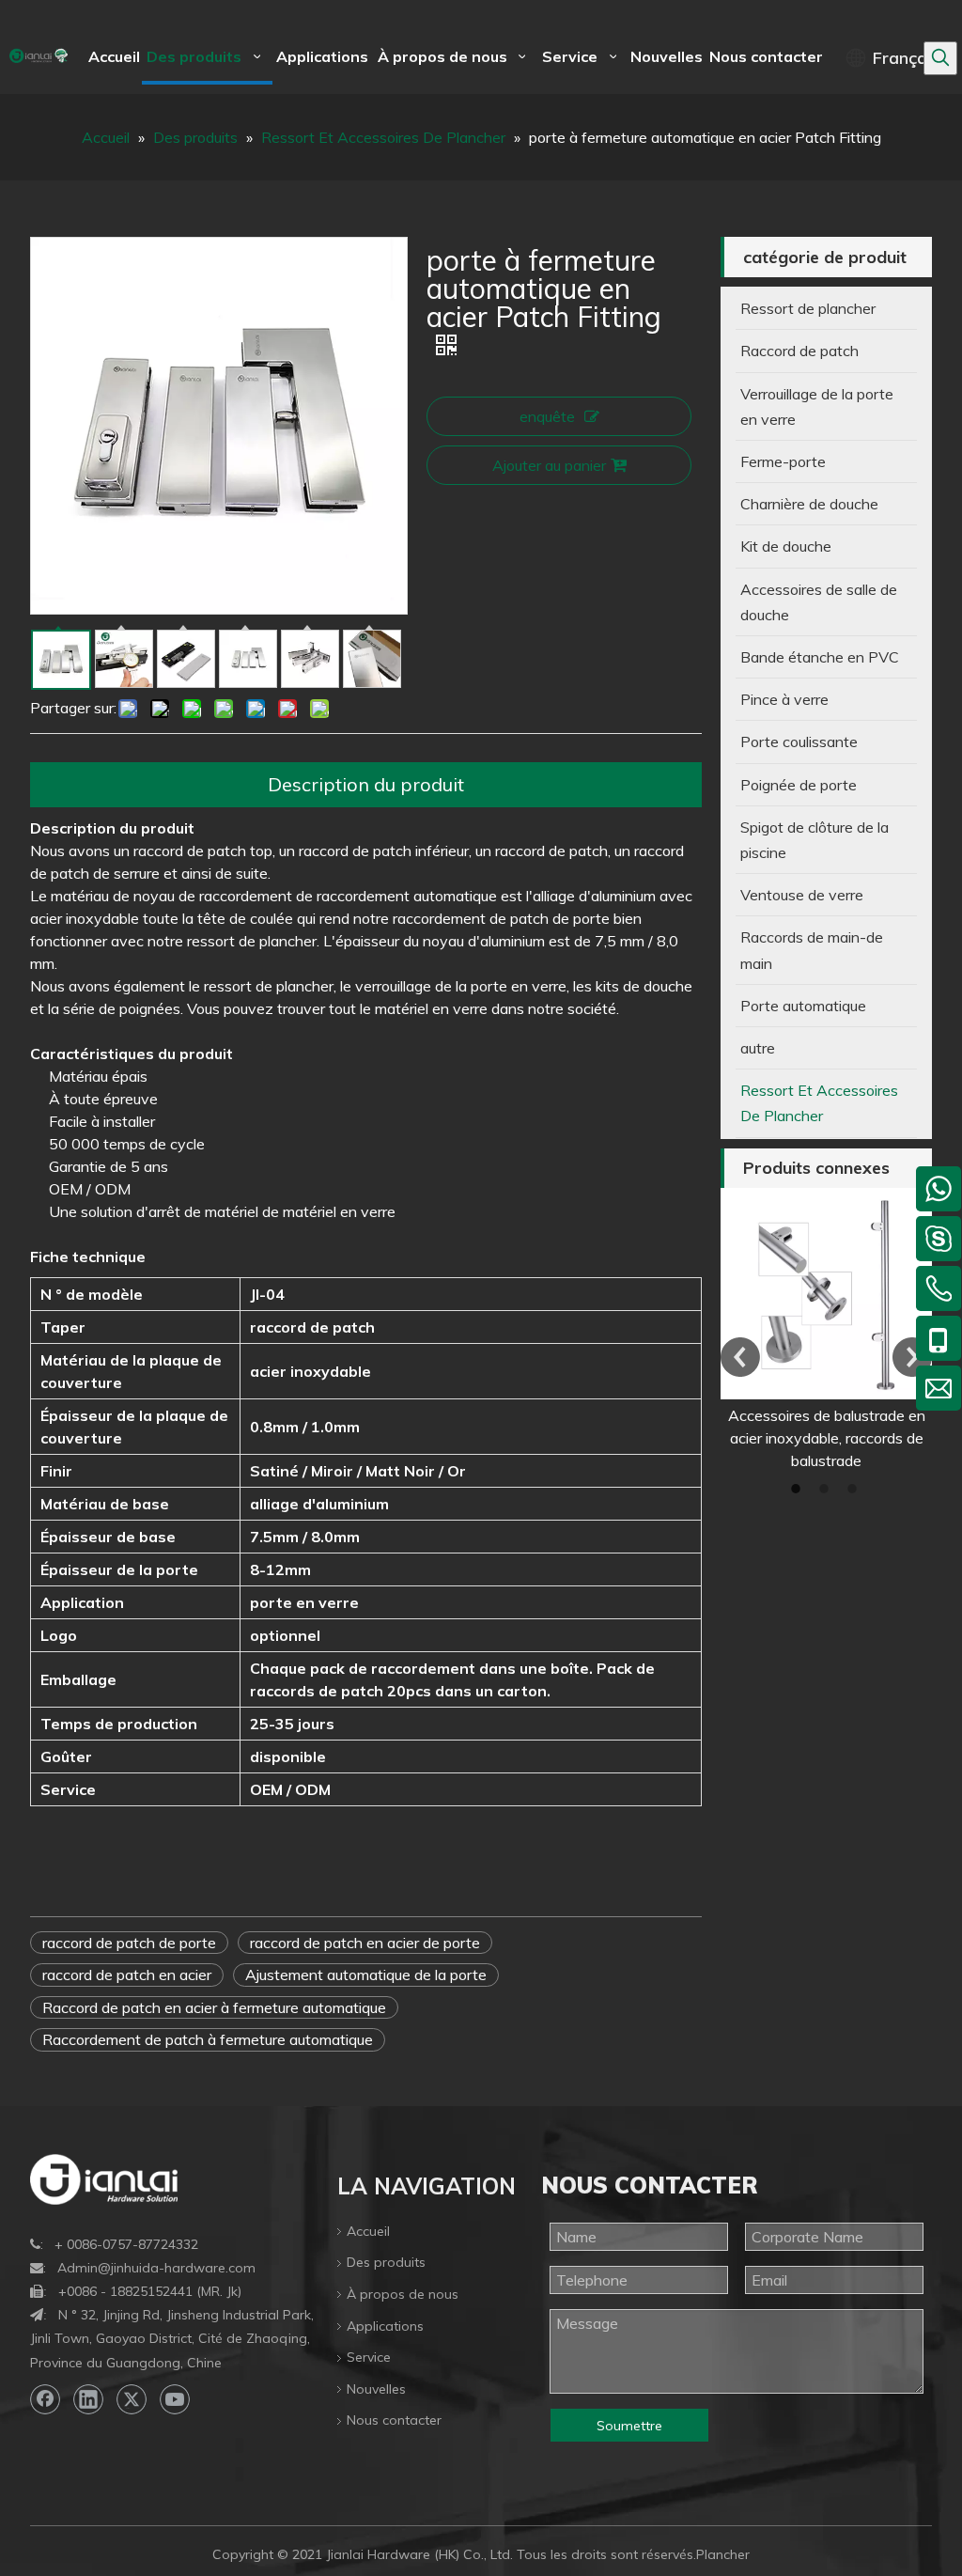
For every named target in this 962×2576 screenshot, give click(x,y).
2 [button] (827, 1489)
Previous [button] (740, 1357)
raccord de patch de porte (129, 1943)
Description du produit (366, 784)
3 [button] (855, 1489)
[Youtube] (175, 2399)
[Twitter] (132, 2399)
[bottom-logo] (104, 2179)
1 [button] (799, 1489)
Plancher (723, 2554)
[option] (826, 1330)
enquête (547, 416)
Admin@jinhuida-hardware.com (156, 2268)
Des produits (386, 2262)
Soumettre (629, 2426)
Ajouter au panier (549, 465)
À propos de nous (403, 2294)
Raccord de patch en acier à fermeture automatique (214, 2007)
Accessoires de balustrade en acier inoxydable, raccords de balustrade (827, 1438)
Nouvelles (376, 2389)
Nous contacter (394, 2420)
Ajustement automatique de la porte (366, 1975)
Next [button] (912, 1357)
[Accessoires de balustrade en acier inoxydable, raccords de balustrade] (826, 1294)
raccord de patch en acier (127, 1975)
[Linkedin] (88, 2399)
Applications (385, 2326)
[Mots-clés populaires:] (940, 58)
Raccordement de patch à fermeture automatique (208, 2039)
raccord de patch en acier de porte (365, 1943)
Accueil (368, 2231)
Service (369, 2357)
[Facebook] (45, 2399)
